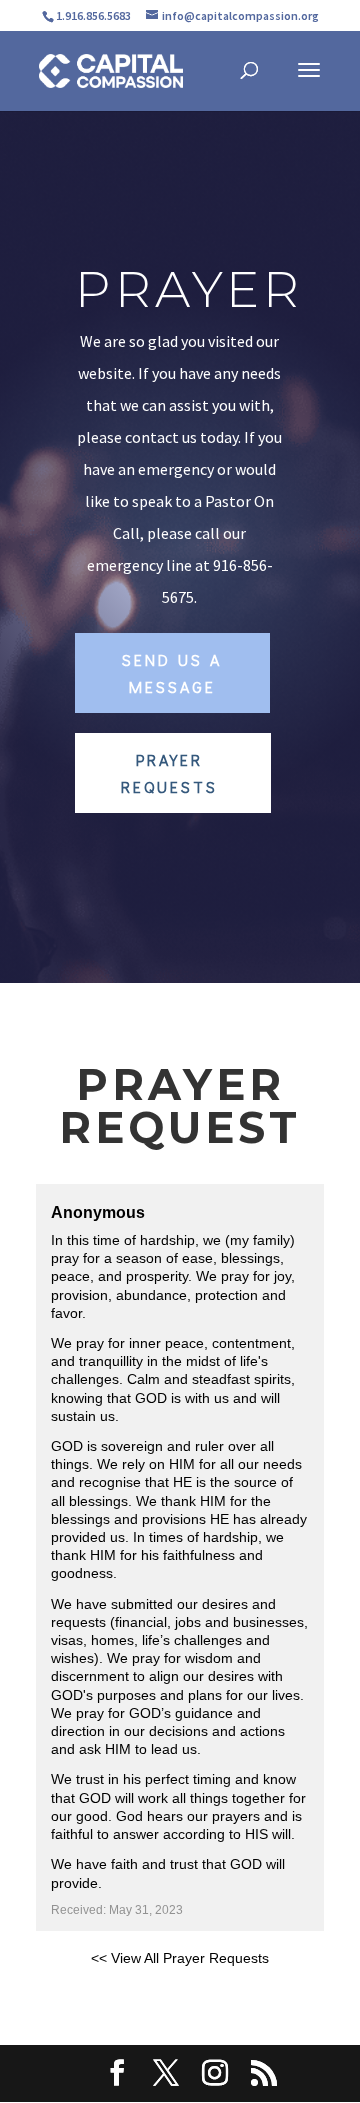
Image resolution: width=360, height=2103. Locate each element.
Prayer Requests (169, 773)
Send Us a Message (172, 673)
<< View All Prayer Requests (180, 1958)
